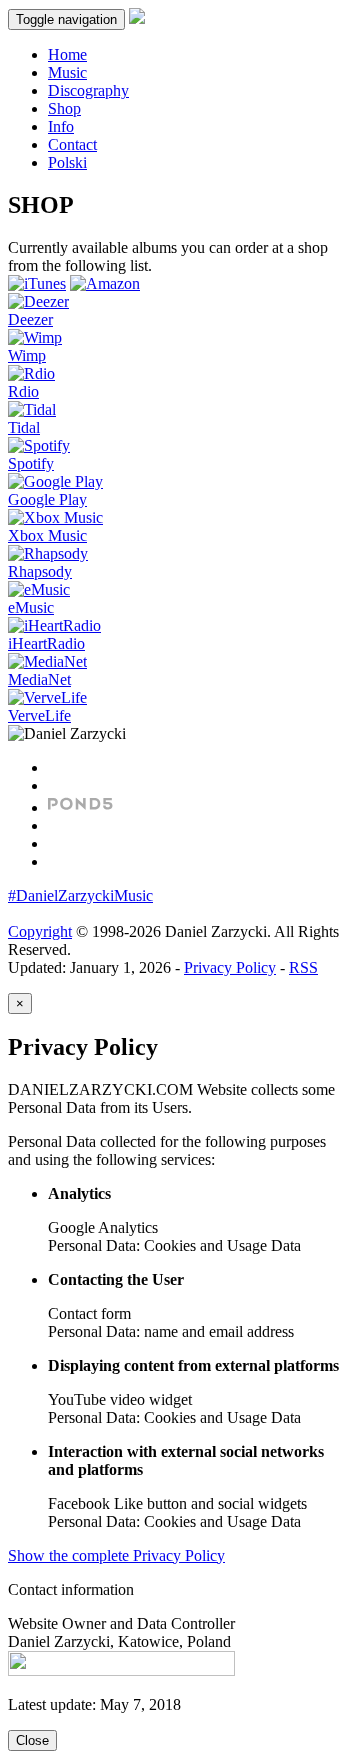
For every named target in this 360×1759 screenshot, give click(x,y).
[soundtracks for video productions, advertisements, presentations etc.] (80, 807)
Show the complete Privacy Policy (116, 1555)
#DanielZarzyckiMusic (80, 895)
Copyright (40, 931)
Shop (64, 108)
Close (32, 1740)
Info (61, 126)
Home (67, 54)
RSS (303, 967)
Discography (88, 90)
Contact (72, 144)
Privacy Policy (230, 967)
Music (67, 72)
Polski (67, 162)
